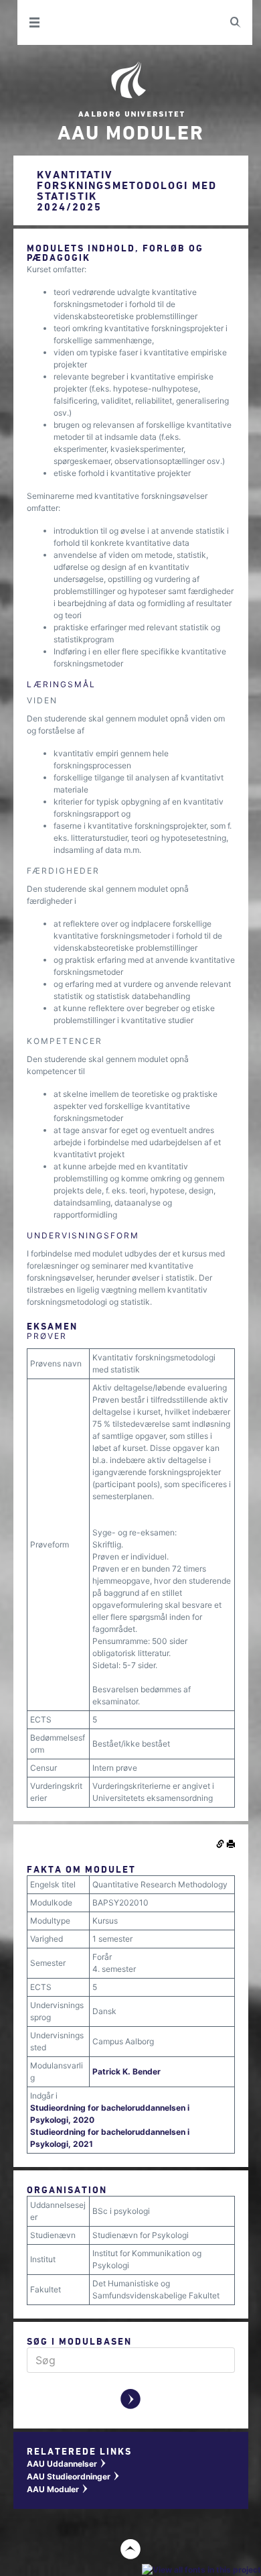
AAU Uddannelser (67, 2464)
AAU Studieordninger (74, 2476)
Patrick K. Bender (126, 2071)
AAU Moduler (58, 2489)
